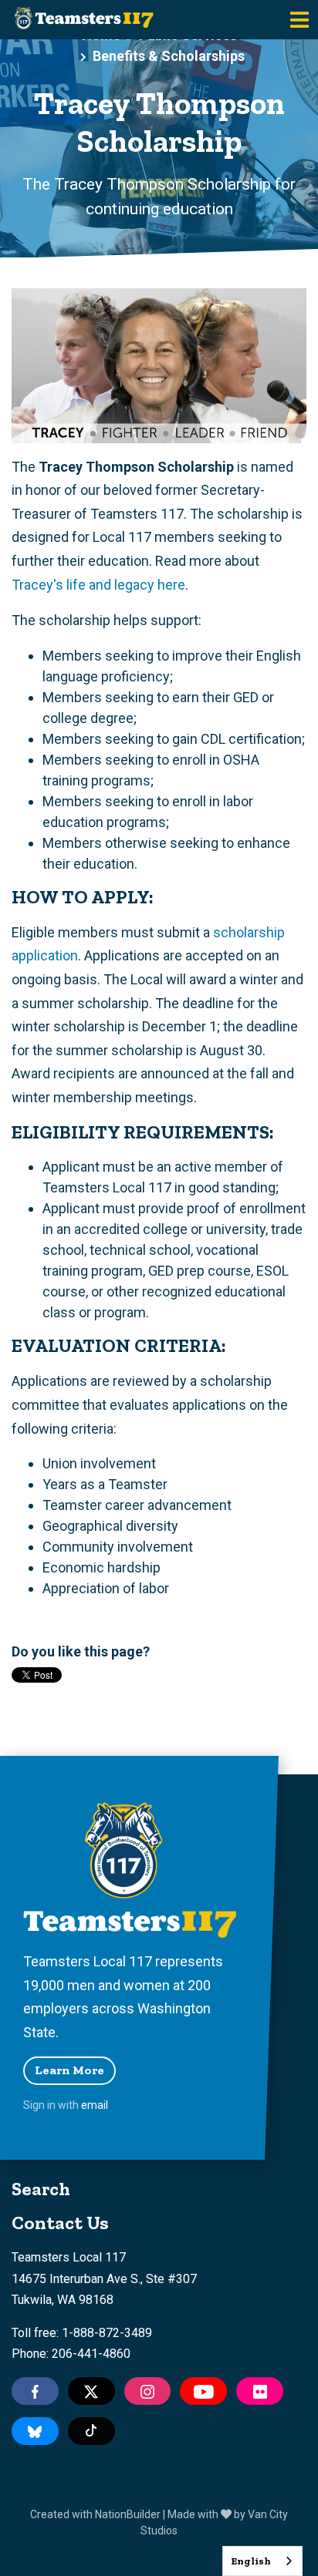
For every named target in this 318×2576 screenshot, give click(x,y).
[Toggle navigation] (299, 20)
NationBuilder (128, 2514)
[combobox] (262, 2561)
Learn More (69, 2070)
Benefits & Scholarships (169, 56)
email (95, 2105)
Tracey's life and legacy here (98, 585)
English (251, 2561)
